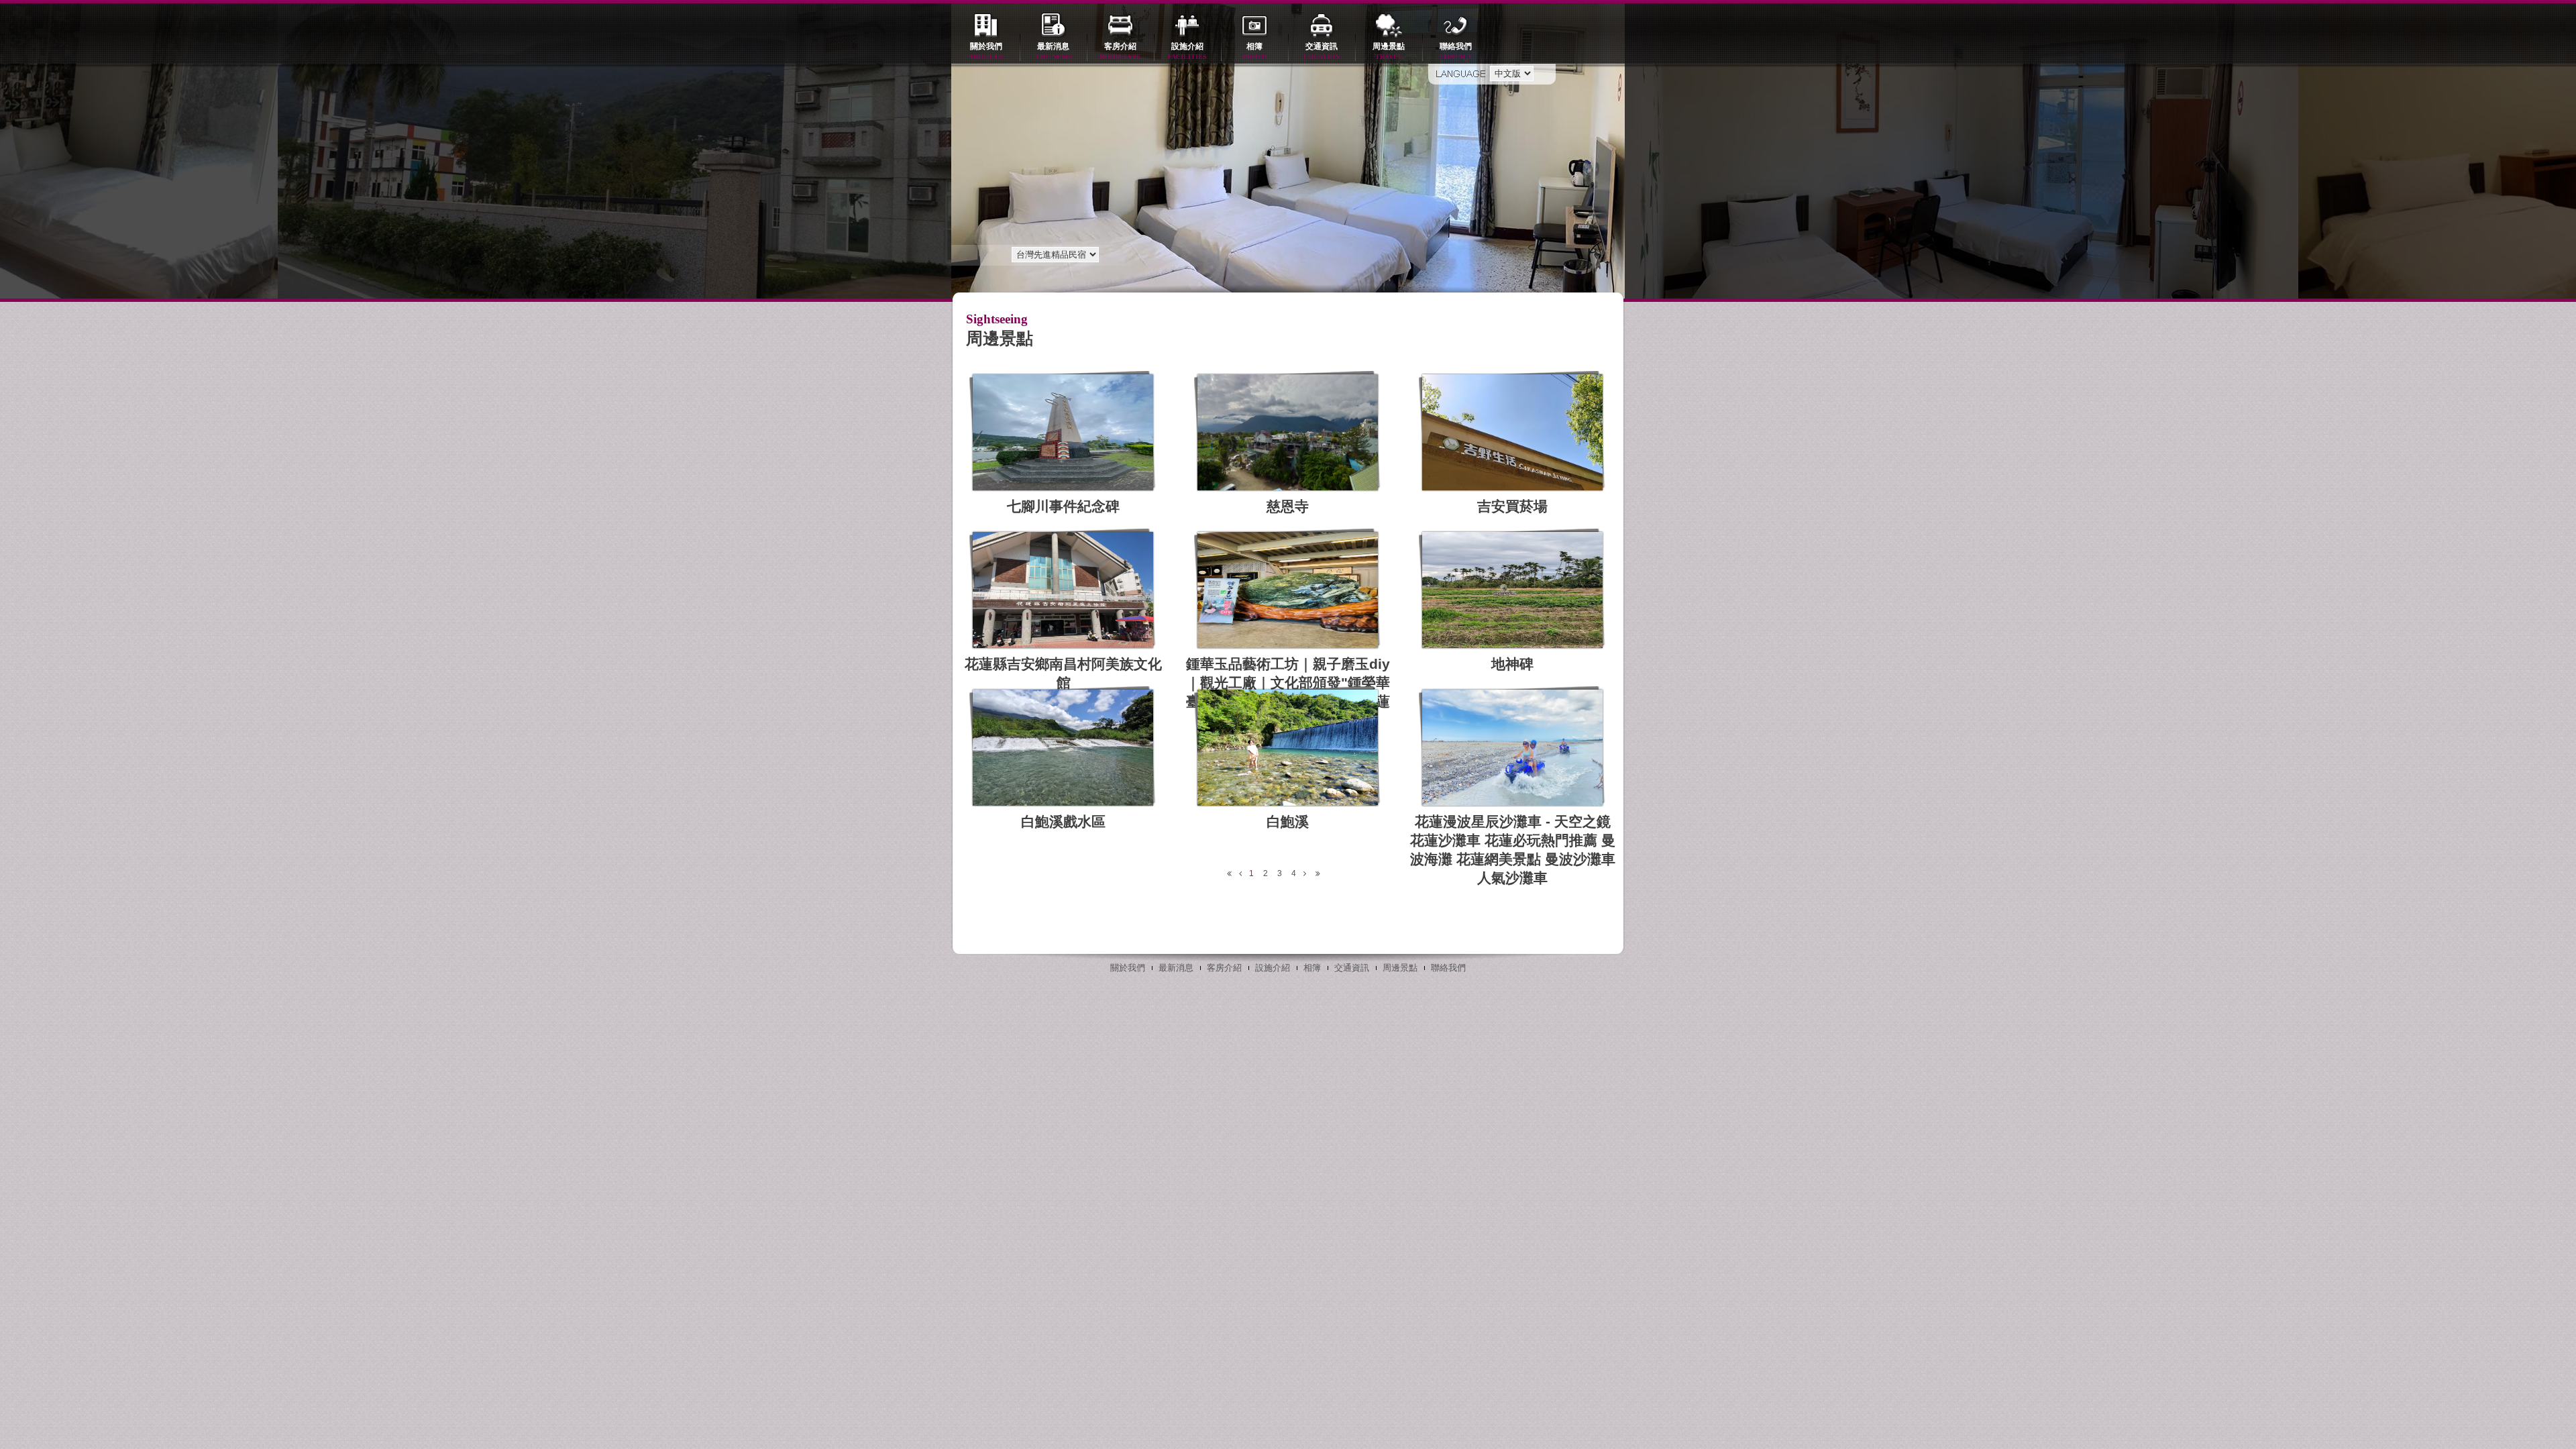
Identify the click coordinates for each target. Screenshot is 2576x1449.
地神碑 (1512, 664)
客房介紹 (1120, 51)
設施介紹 (1187, 51)
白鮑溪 (1288, 821)
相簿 (1255, 51)
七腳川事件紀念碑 (1063, 506)
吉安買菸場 (1512, 506)
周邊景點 (1389, 51)
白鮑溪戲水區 (1063, 821)
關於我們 (986, 51)
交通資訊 (1322, 51)
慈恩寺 (1288, 506)
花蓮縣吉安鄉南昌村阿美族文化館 (1063, 673)
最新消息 (1054, 51)
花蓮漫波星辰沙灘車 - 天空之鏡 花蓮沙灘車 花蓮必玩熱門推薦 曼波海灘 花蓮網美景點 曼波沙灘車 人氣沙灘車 (1513, 850)
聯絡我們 (1456, 51)
